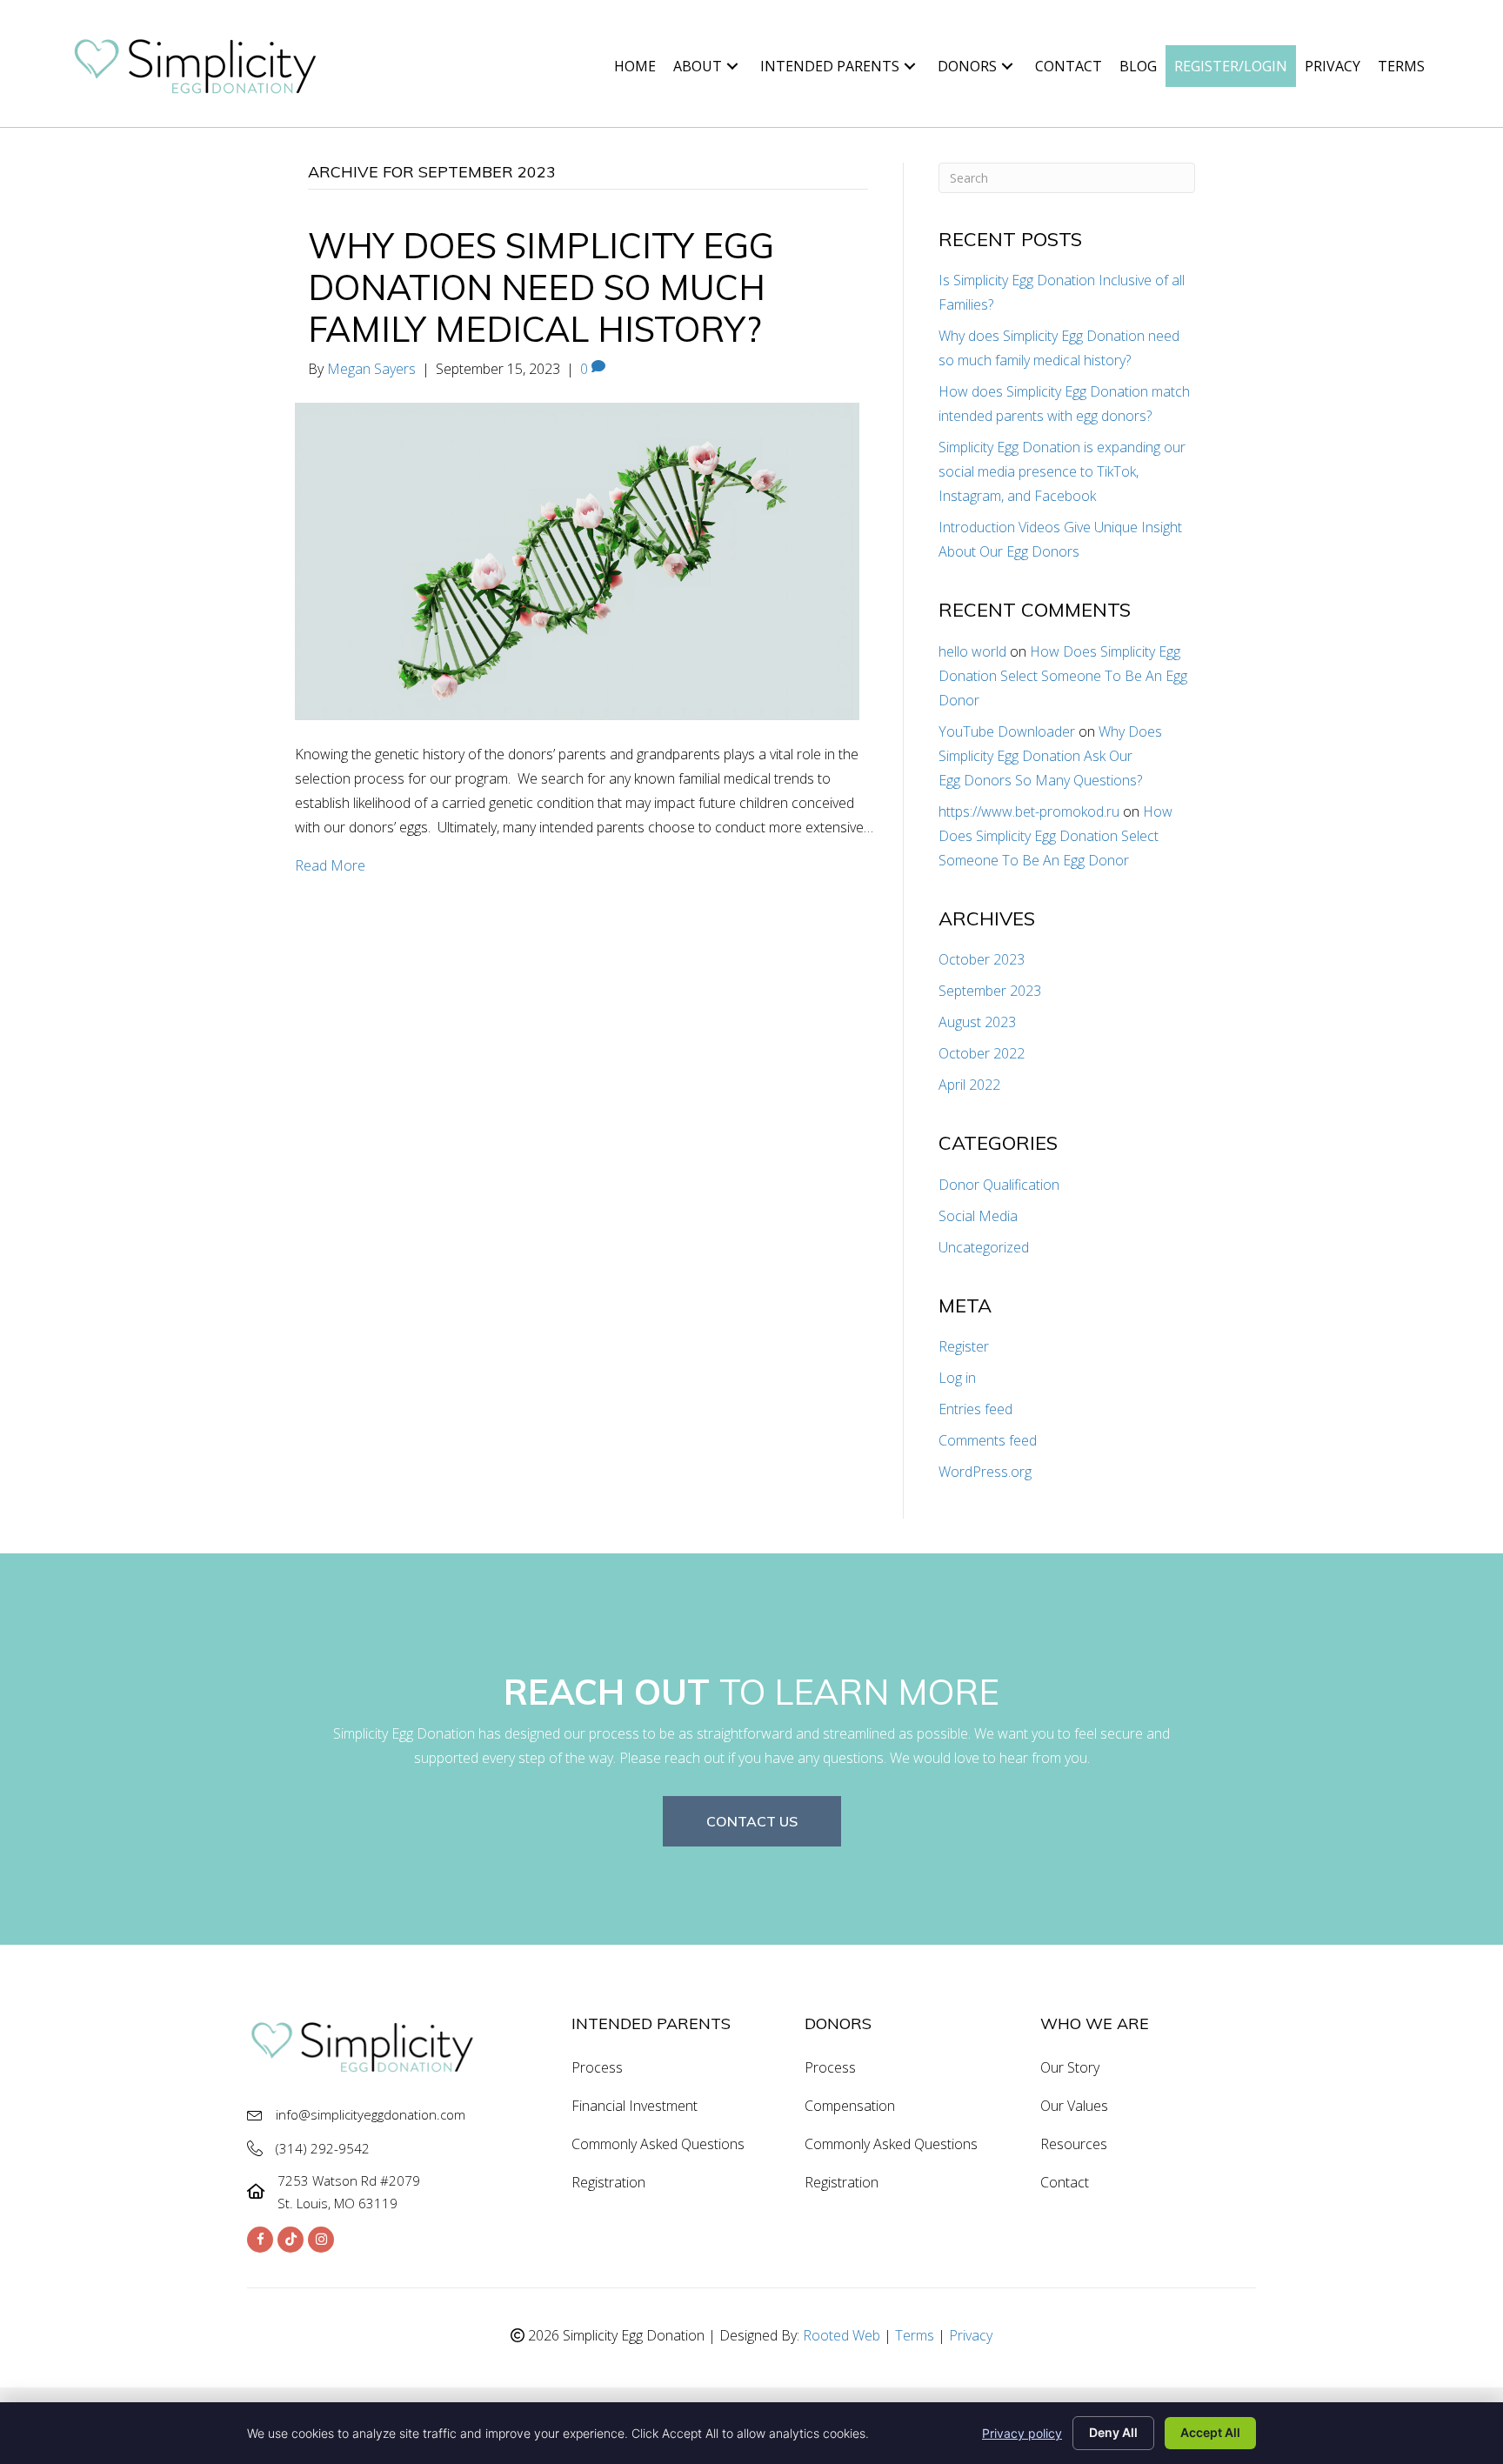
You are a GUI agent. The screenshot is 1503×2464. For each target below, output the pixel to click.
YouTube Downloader (1007, 731)
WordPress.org (985, 1472)
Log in (957, 1378)
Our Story (1070, 2067)
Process (597, 2067)
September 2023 (990, 991)
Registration (608, 2182)
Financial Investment (635, 2106)
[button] (732, 66)
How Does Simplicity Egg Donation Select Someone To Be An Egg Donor (1063, 676)
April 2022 (969, 1085)
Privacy (971, 2335)
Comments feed (988, 1440)
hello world (972, 651)
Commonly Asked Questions (658, 2144)
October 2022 (982, 1053)
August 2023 (977, 1022)
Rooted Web (842, 2335)
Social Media (978, 1216)
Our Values (1074, 2106)
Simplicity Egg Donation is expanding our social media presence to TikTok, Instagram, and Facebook (1062, 471)
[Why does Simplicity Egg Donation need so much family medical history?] (577, 559)
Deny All (1113, 2432)
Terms (915, 2335)
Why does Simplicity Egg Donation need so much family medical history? (541, 287)
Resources (1074, 2144)
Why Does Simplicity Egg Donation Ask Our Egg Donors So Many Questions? (1050, 756)
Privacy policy (1022, 2433)
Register (964, 1346)
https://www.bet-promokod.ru (1029, 811)
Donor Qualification (999, 1185)
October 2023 (982, 959)
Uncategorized (984, 1247)
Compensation (850, 2106)
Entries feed (975, 1409)
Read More (330, 865)
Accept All (1210, 2432)
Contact (1065, 2182)
